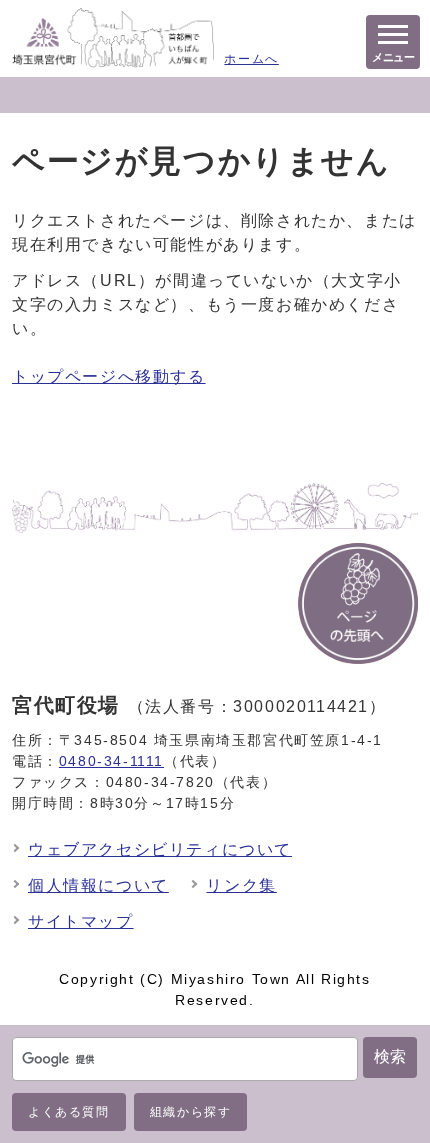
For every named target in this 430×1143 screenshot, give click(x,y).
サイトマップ (81, 921)
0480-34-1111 (111, 761)
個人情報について (98, 885)
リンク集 (241, 885)
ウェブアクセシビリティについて (160, 849)
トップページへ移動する (109, 376)
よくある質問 (69, 1112)
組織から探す (191, 1112)
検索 (390, 1056)
